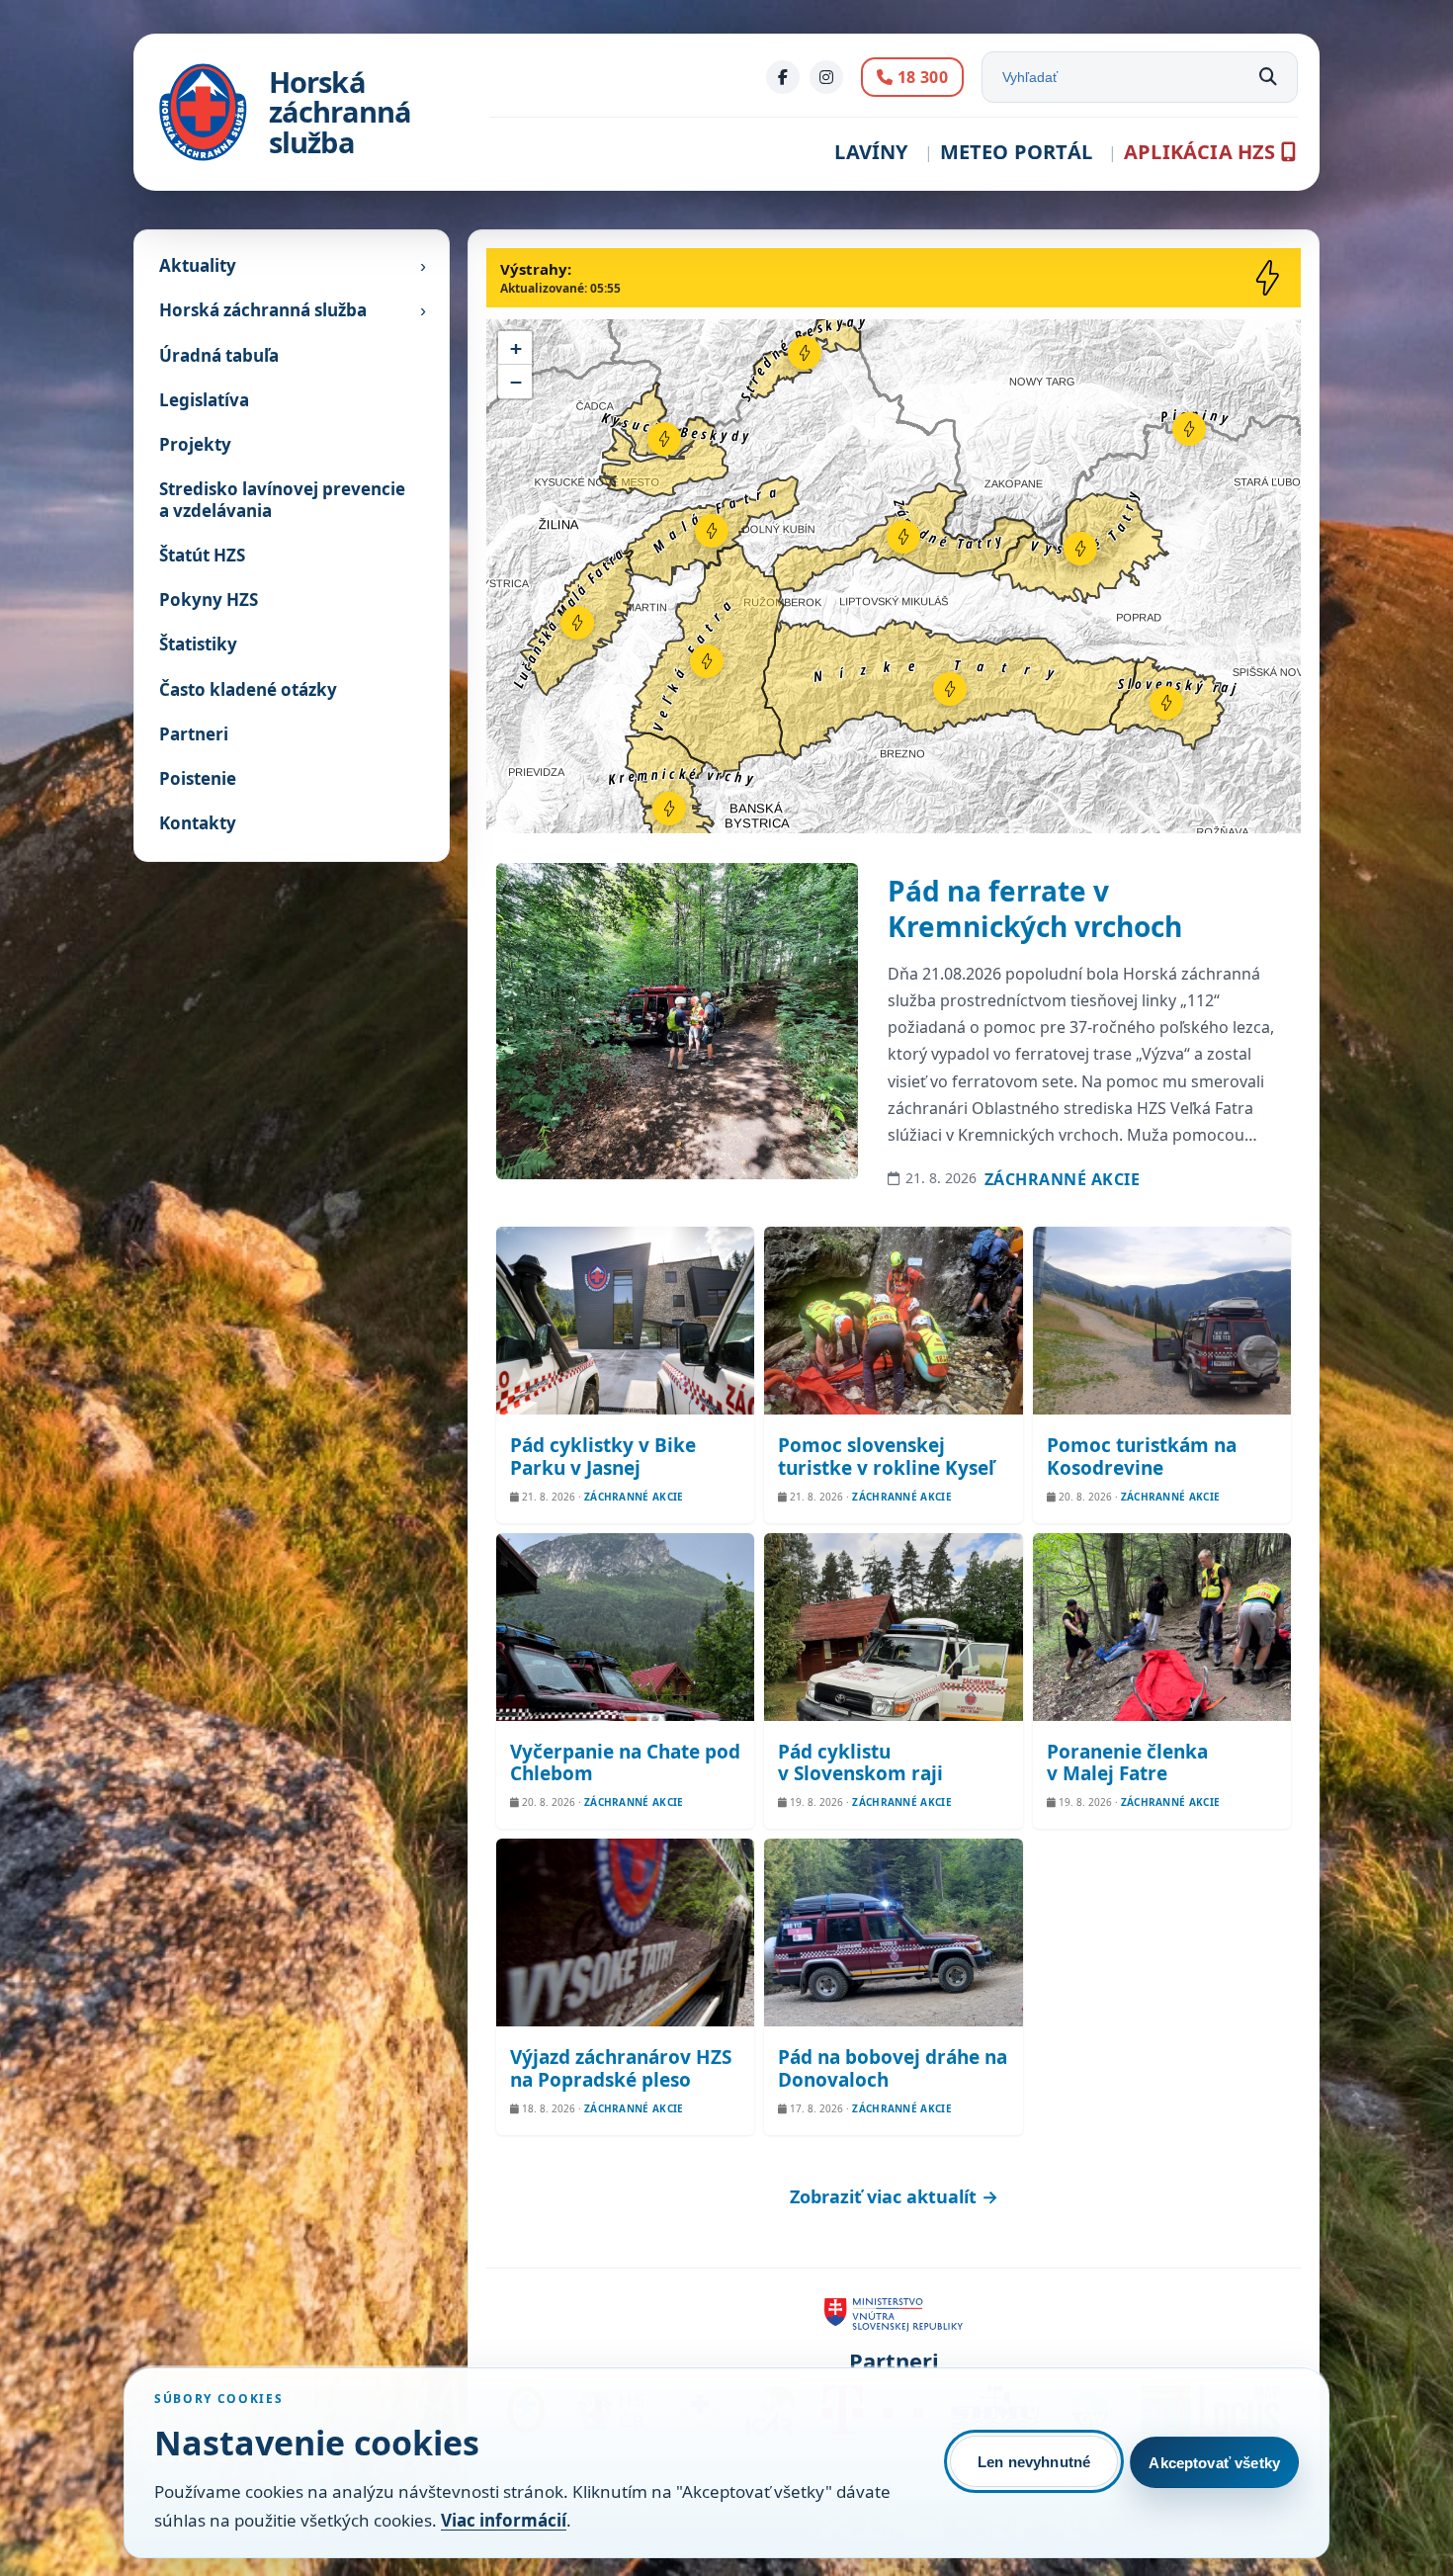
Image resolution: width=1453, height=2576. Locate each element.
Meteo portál (1016, 152)
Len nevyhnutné (1034, 2462)
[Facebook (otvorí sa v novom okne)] (783, 77)
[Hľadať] (1268, 77)
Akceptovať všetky (1214, 2463)
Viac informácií (504, 2520)
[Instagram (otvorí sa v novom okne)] (826, 77)
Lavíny (871, 152)
